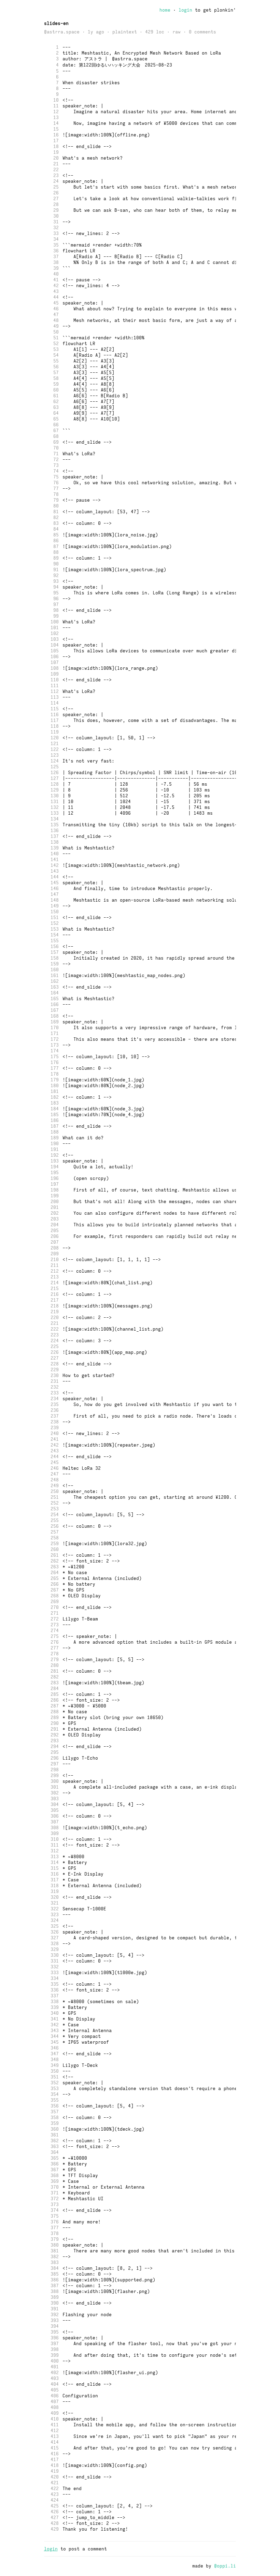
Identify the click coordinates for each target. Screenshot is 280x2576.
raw (177, 32)
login (185, 10)
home (165, 10)
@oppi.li (225, 2566)
